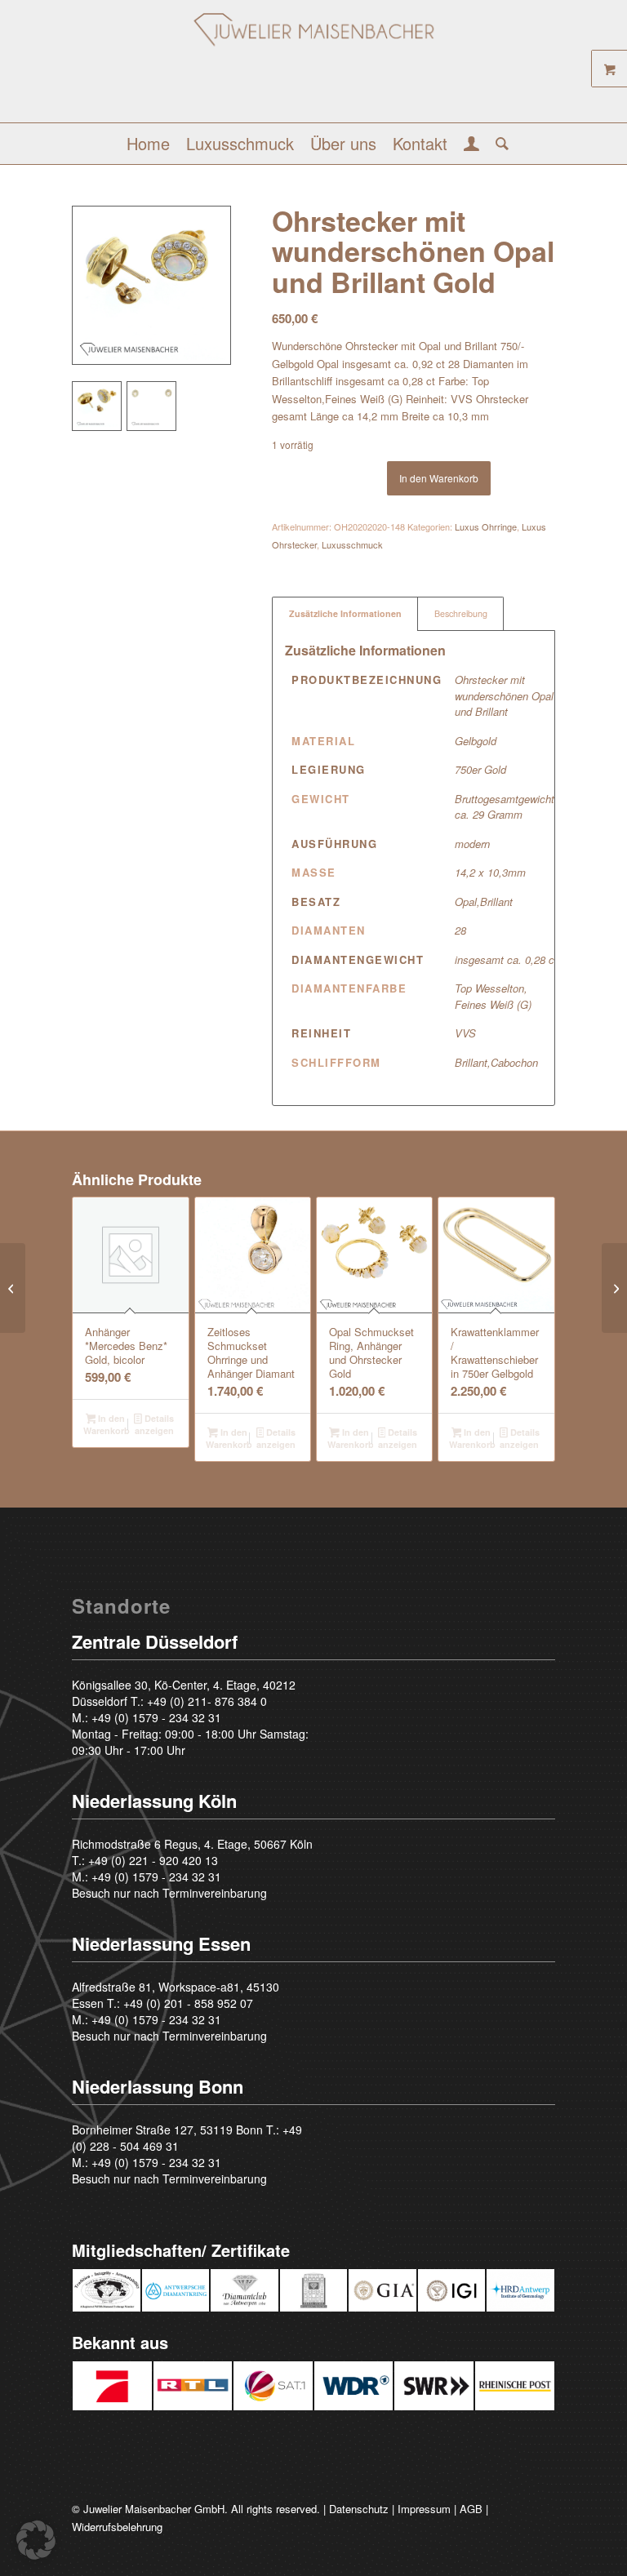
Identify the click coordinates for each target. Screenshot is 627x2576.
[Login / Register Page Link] (471, 145)
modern (472, 844)
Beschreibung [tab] (461, 613)
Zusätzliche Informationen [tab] (345, 613)
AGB (471, 2509)
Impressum (424, 2509)
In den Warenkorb (439, 478)
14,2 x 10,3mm (490, 872)
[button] (36, 2540)
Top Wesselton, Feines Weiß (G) (493, 996)
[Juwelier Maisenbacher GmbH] (313, 67)
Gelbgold (476, 741)
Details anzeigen (154, 1424)
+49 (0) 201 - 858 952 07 (188, 2003)
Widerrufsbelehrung (117, 2527)
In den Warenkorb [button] (106, 1424)
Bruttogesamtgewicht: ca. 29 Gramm (506, 807)
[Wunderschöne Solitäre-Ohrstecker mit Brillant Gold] (614, 1288)
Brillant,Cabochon (496, 1062)
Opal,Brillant (484, 902)
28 (460, 930)
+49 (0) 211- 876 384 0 (207, 1701)
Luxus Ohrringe (486, 526)
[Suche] (498, 144)
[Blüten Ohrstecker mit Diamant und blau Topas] (13, 1288)
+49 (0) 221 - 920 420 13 (153, 1860)
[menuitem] (148, 144)
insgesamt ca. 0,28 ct (506, 959)
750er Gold (480, 769)
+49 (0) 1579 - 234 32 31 (156, 1717)
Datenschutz (359, 2509)
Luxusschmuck (352, 544)
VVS (465, 1033)
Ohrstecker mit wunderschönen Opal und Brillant (504, 695)
